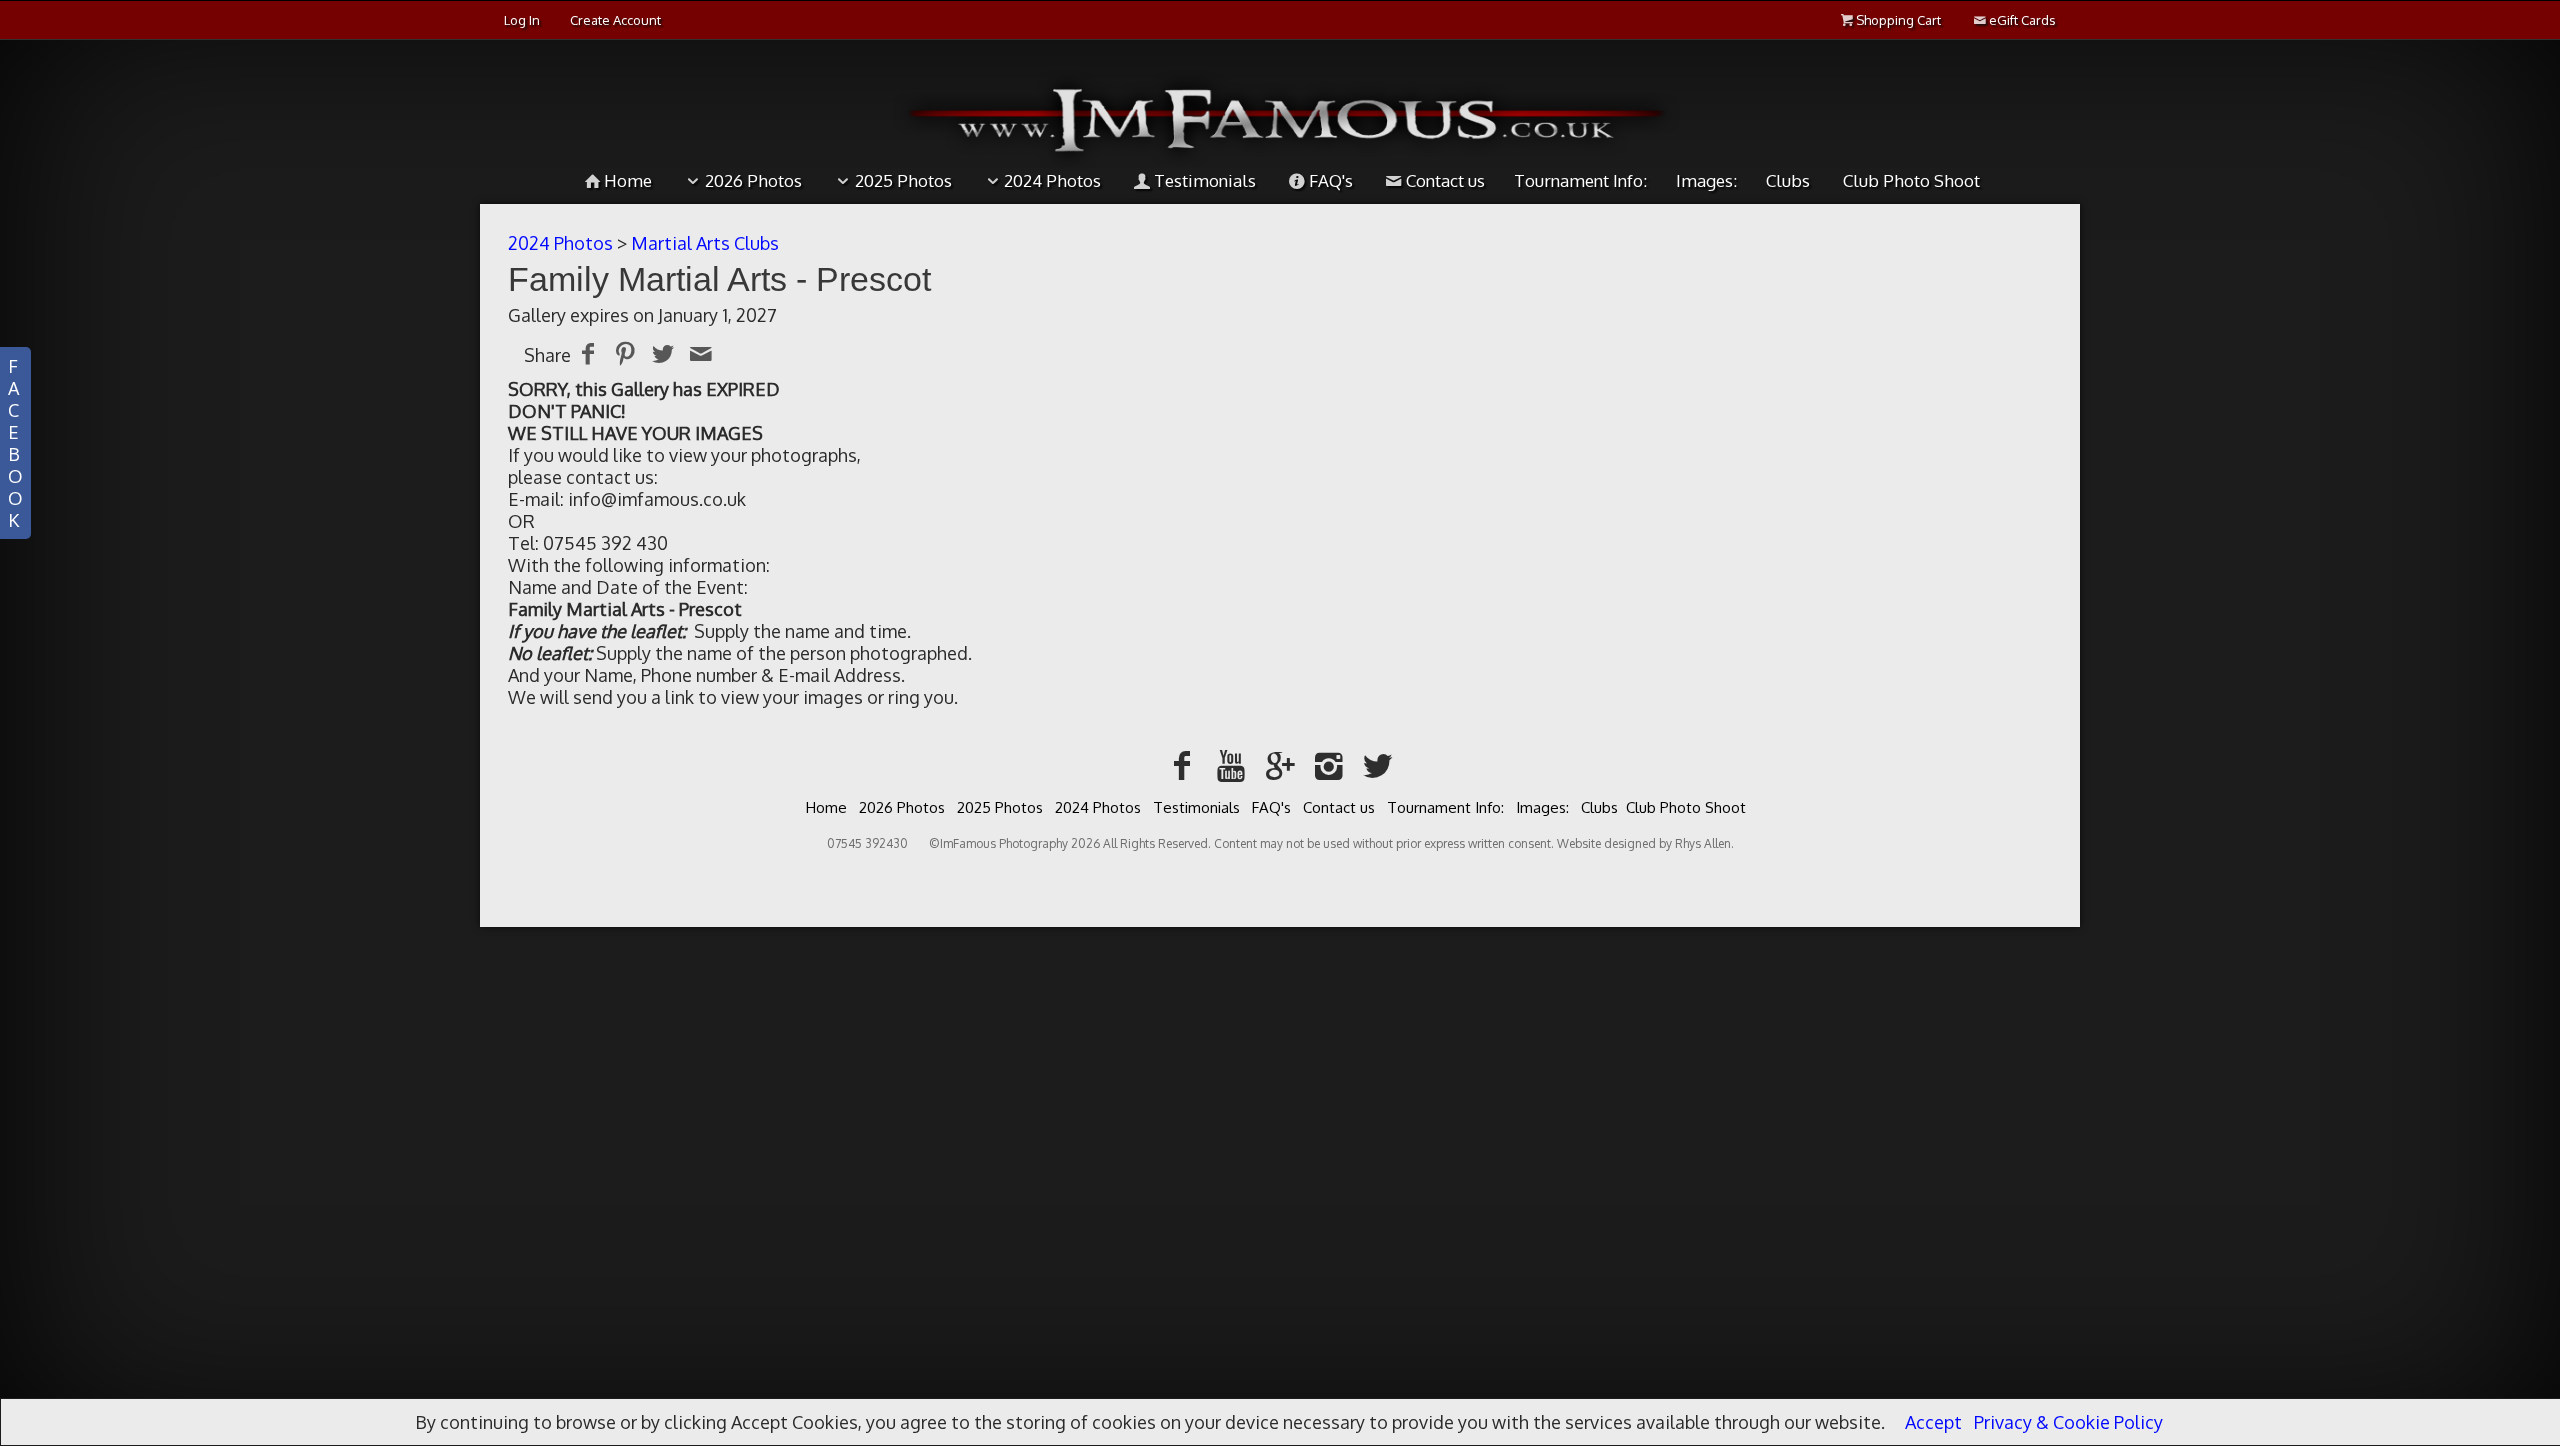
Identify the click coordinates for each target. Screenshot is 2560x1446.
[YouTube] (1231, 764)
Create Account (615, 20)
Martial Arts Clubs (705, 243)
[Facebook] (1182, 764)
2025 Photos (903, 180)
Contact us (1445, 180)
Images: (1706, 180)
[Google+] (1280, 764)
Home (628, 180)
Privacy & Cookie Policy (2068, 1422)
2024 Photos (1052, 180)
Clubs (1788, 180)
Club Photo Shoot (1911, 180)
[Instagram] (1328, 764)
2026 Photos (753, 180)
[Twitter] (1377, 764)
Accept (1933, 1422)
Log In (522, 20)
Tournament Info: (1580, 180)
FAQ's (1331, 180)
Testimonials (1205, 180)
